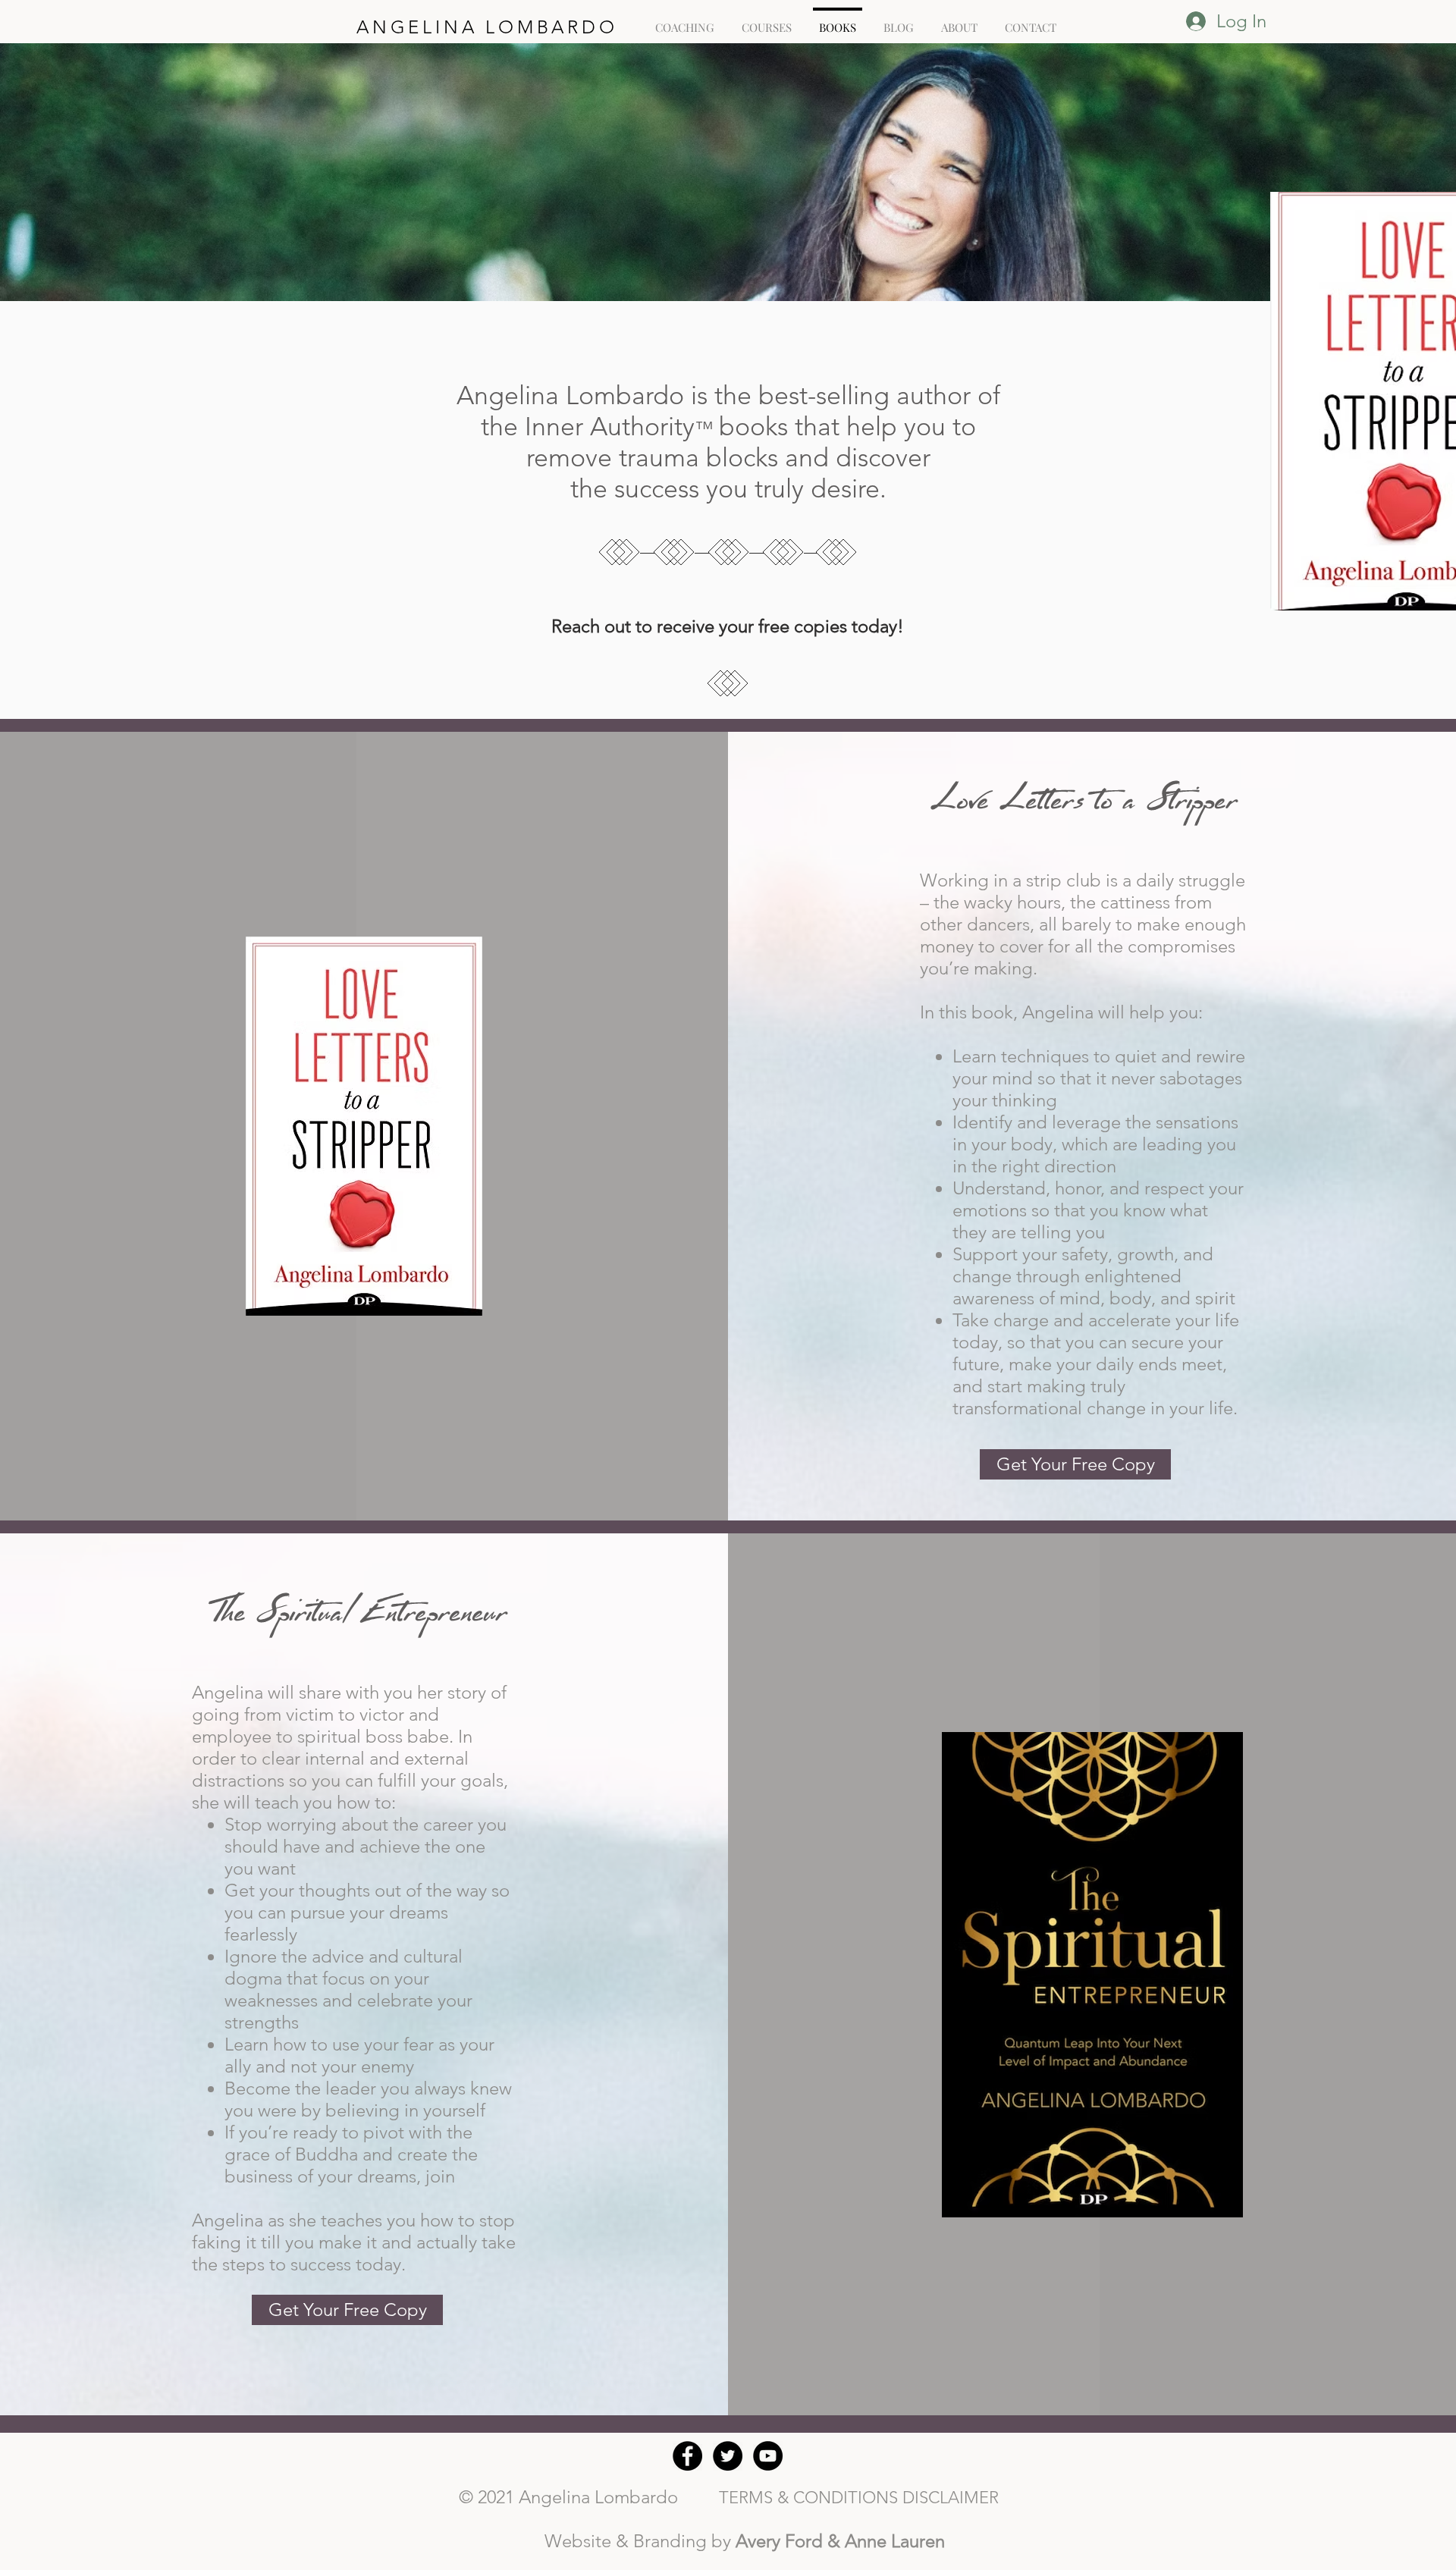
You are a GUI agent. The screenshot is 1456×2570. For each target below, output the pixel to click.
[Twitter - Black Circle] (728, 2456)
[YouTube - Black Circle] (768, 2456)
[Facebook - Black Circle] (687, 2456)
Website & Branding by (745, 2541)
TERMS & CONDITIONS (811, 2498)
